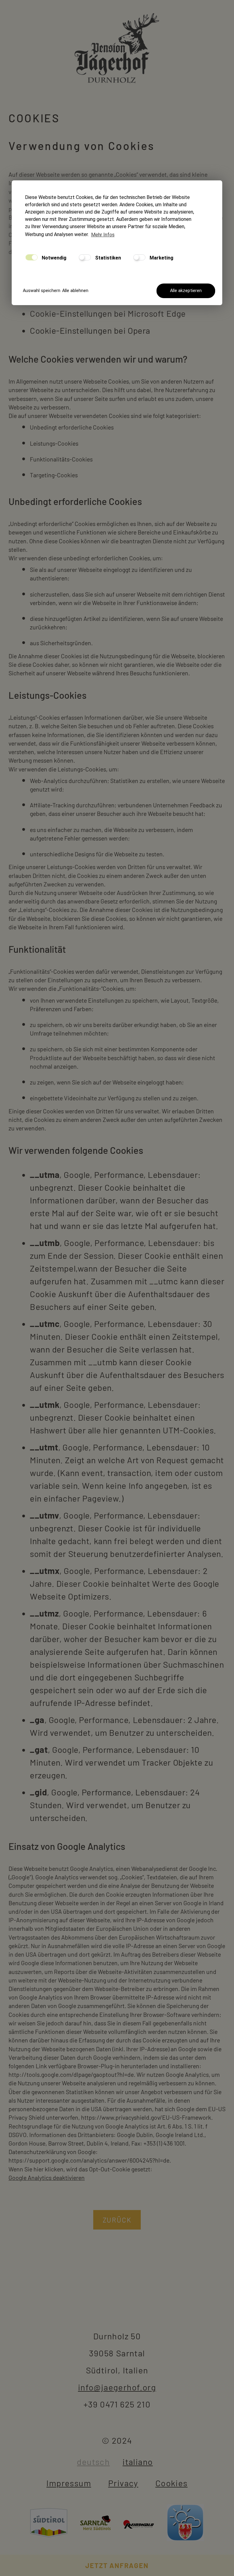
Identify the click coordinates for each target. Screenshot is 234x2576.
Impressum (69, 2483)
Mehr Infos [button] (103, 235)
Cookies (172, 2483)
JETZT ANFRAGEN (117, 2565)
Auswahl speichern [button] (40, 291)
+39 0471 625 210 (117, 2404)
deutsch (93, 2462)
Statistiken (107, 258)
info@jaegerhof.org (117, 2387)
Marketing (161, 258)
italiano (138, 2462)
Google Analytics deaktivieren (47, 2177)
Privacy (123, 2483)
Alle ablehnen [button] (75, 291)
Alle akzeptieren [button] (186, 291)
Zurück (117, 2220)
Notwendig (53, 258)
